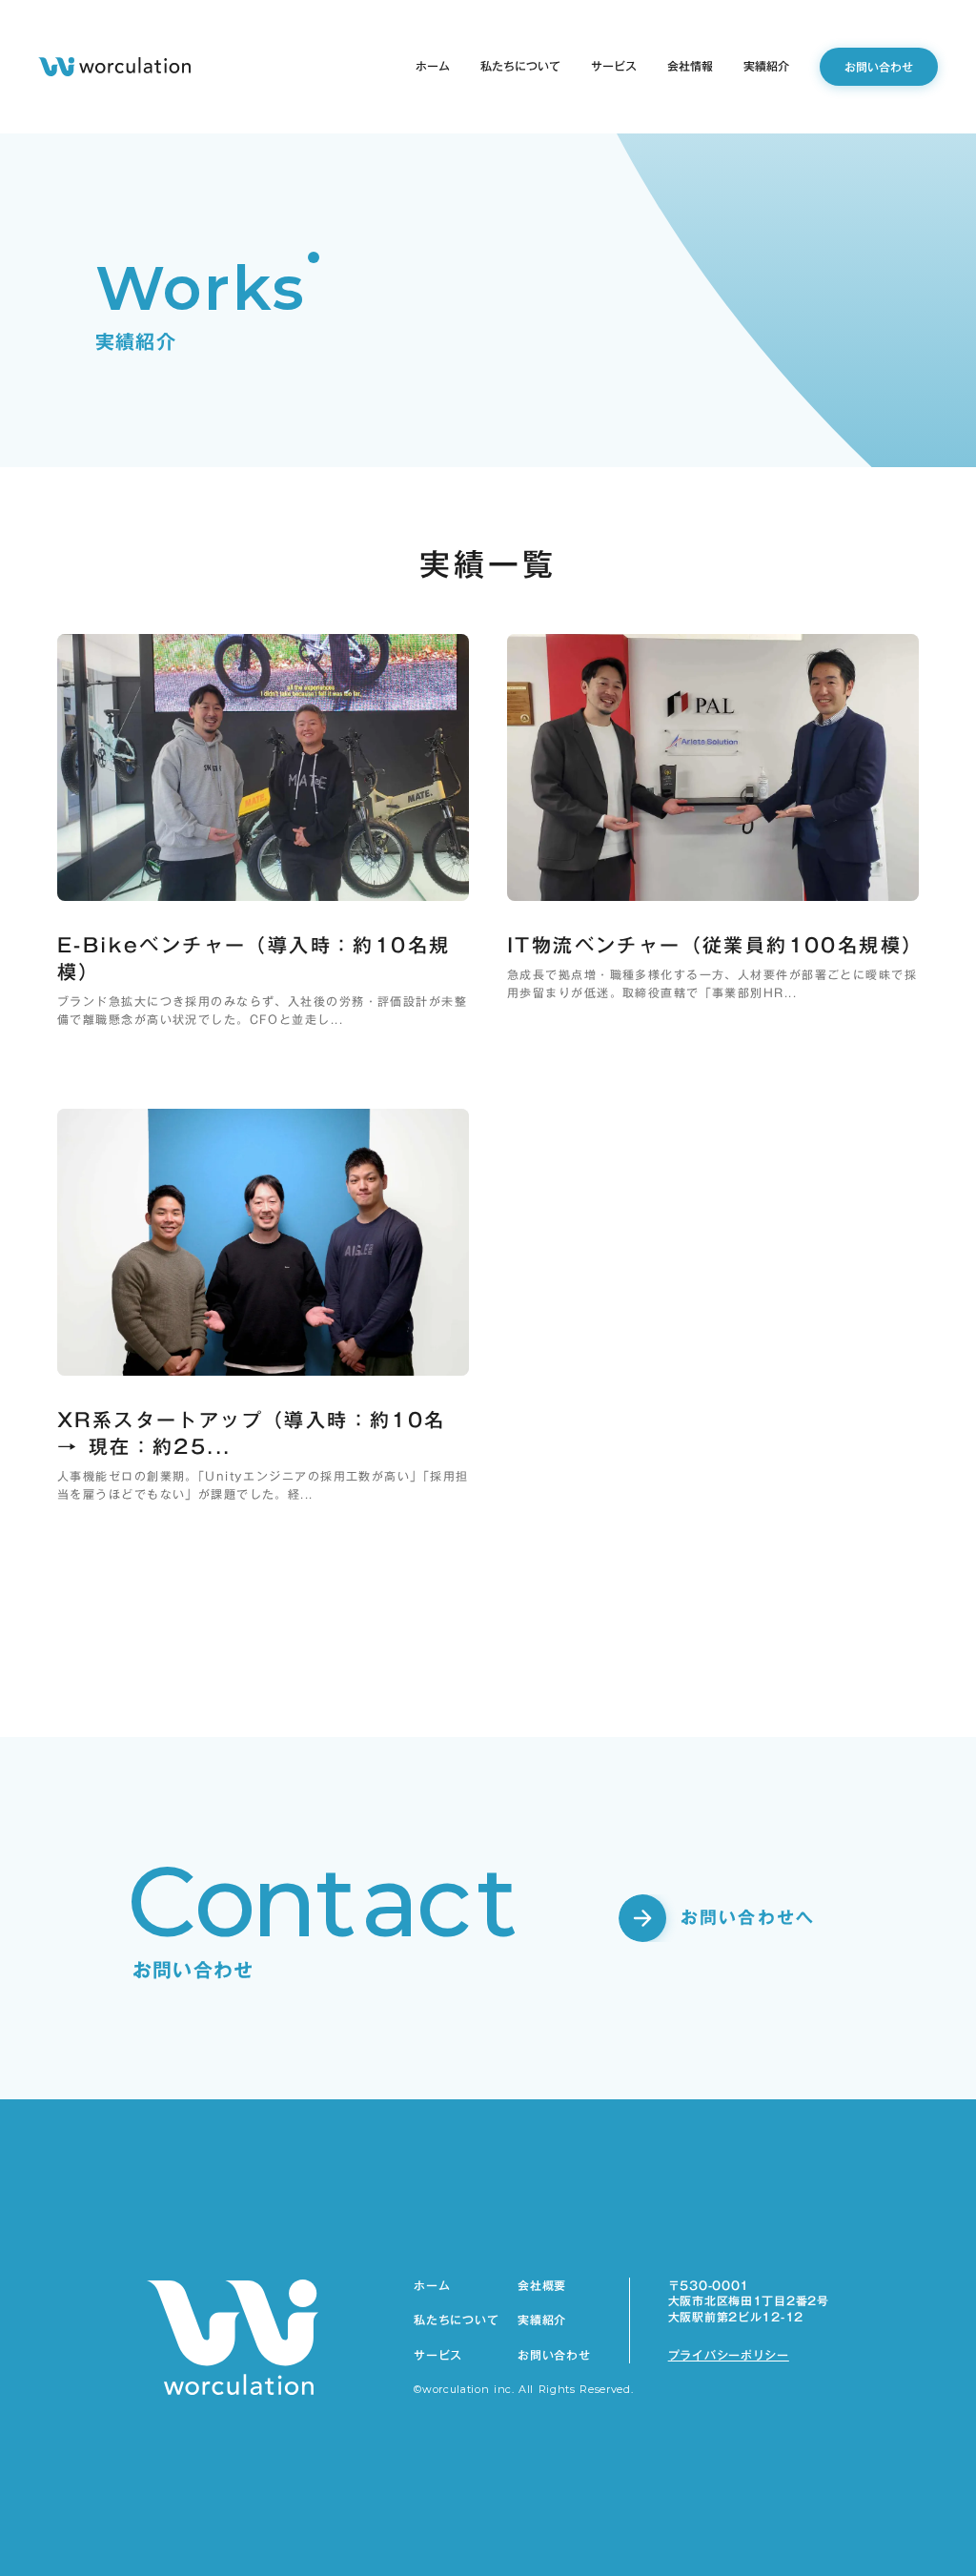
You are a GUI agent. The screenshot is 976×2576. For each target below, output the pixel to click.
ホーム (432, 2286)
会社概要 (542, 2286)
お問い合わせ (554, 2355)
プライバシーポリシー (729, 2355)
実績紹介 (542, 2320)
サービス (438, 2355)
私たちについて (456, 2320)
